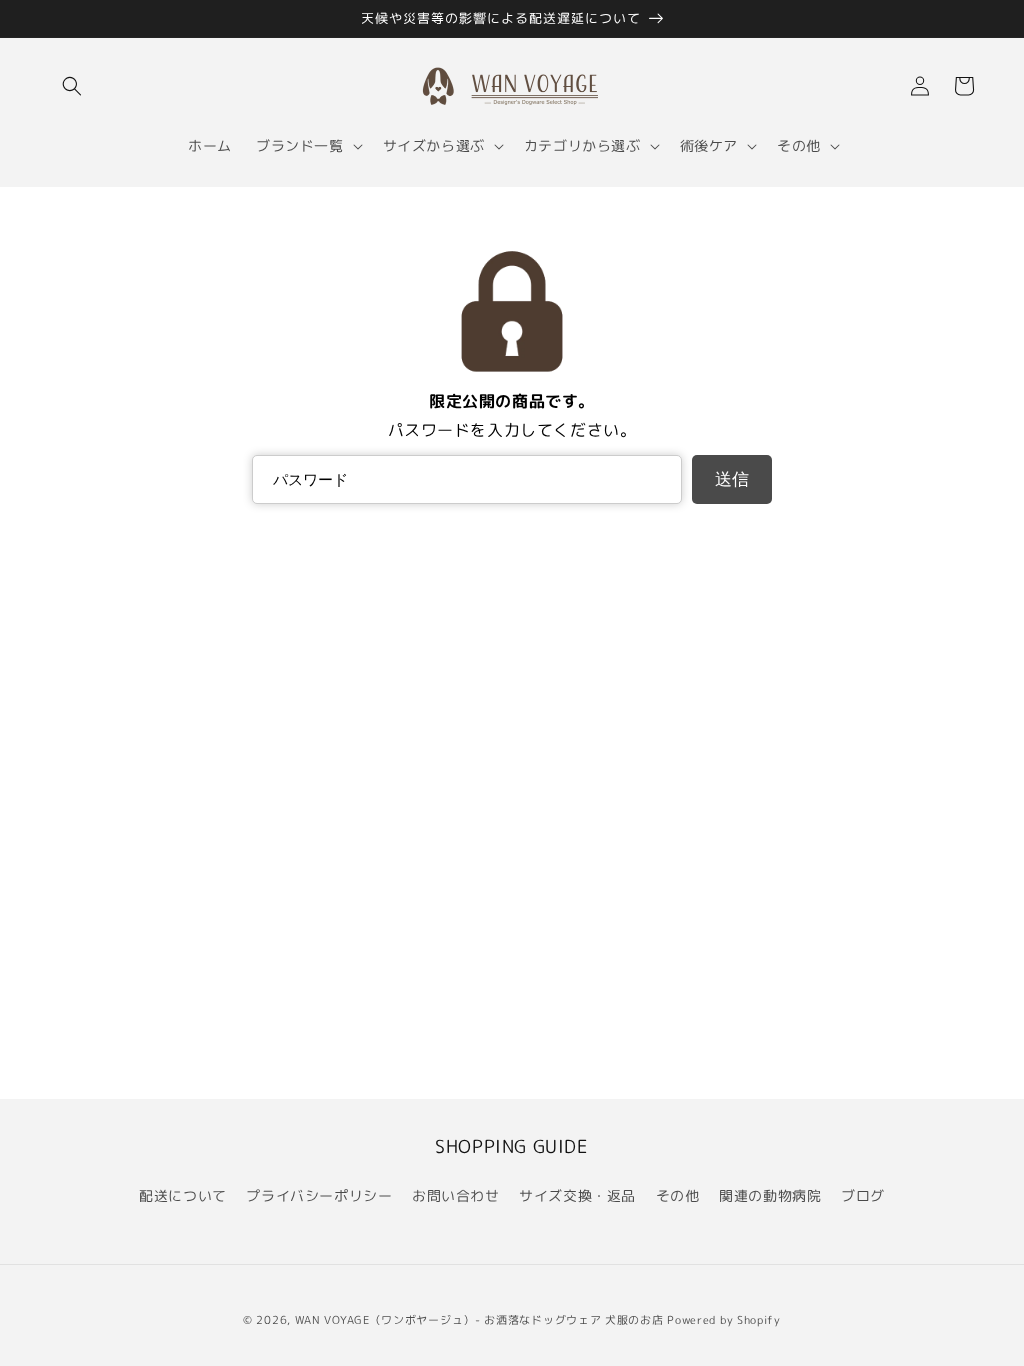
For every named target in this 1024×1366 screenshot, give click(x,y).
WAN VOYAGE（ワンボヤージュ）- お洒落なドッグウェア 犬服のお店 (479, 1320)
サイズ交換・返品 (577, 1195)
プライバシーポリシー (319, 1195)
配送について (183, 1195)
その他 (678, 1195)
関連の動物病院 (770, 1195)
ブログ (863, 1195)
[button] (72, 86)
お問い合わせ (456, 1195)
